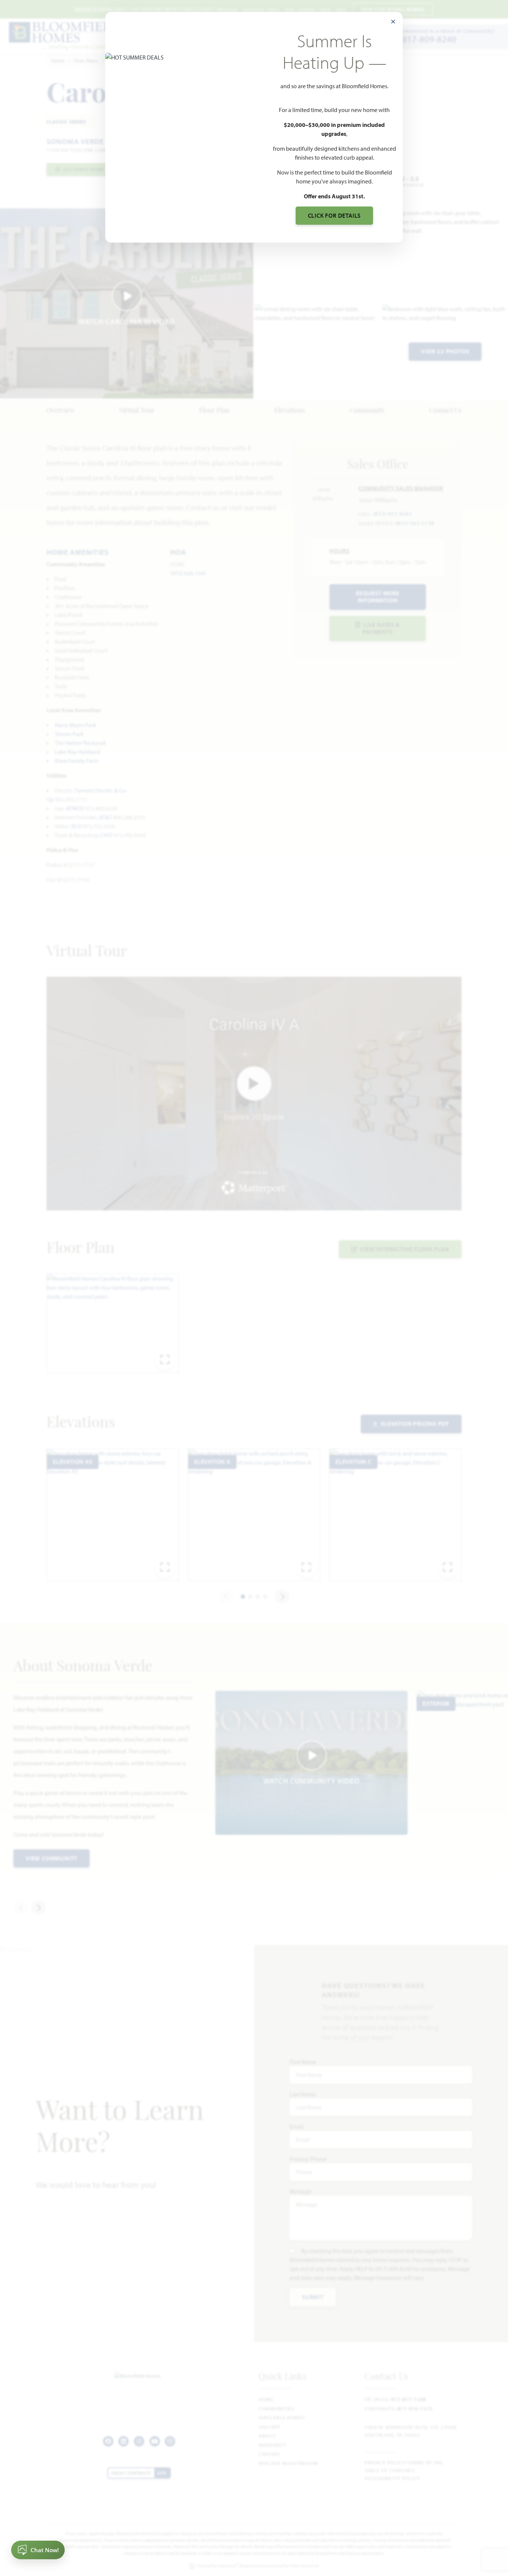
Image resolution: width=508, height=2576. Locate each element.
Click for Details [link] (335, 215)
